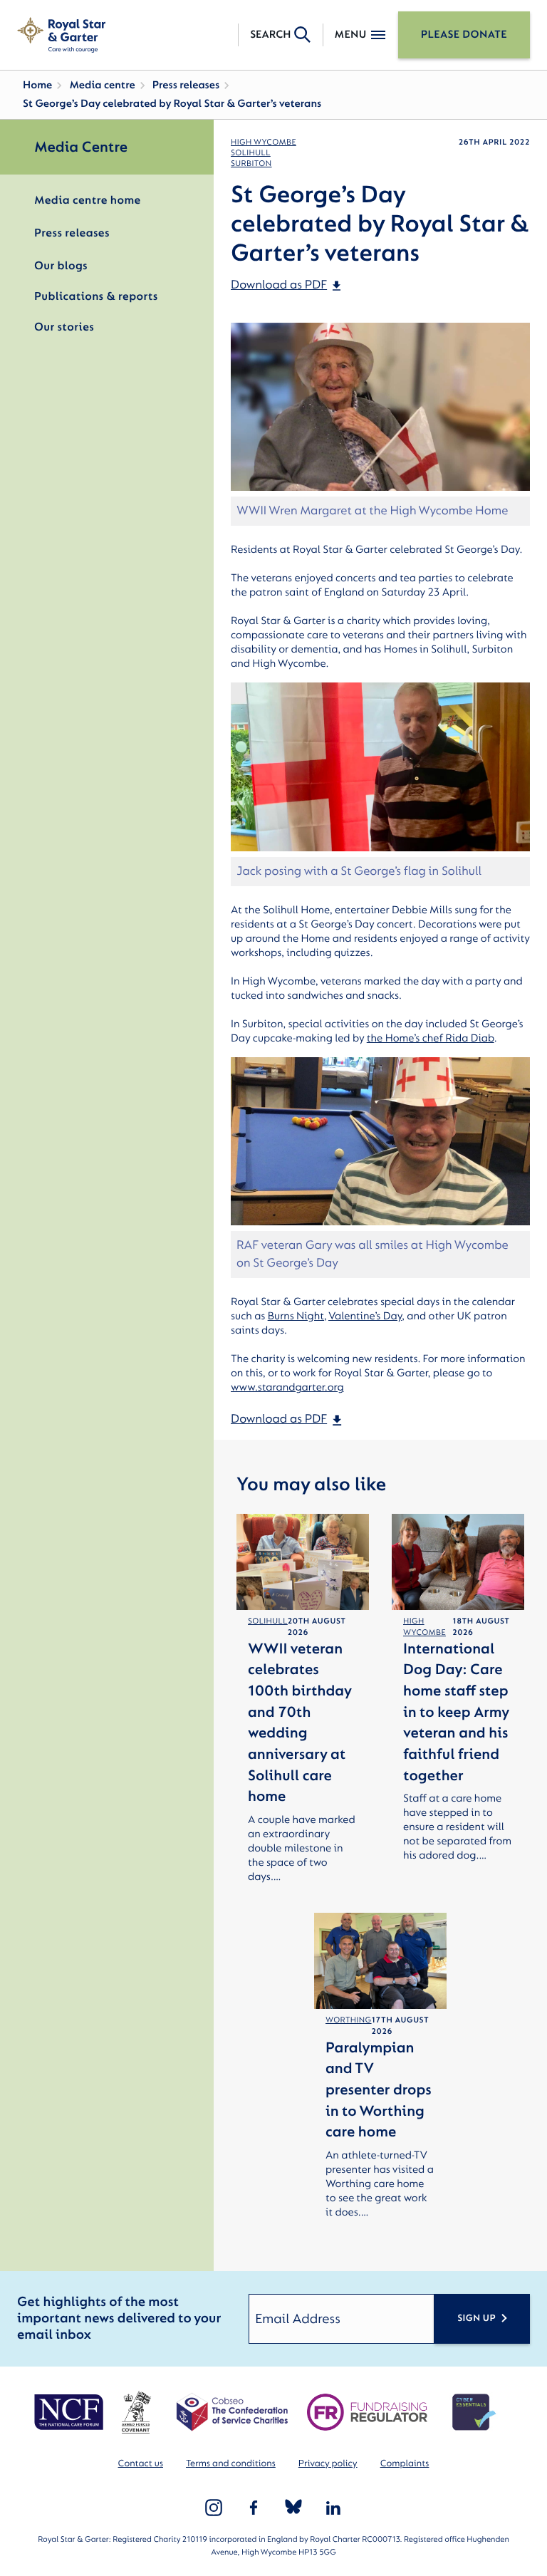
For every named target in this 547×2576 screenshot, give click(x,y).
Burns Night (296, 1316)
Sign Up (476, 2318)
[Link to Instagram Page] (214, 2508)
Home (37, 85)
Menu (351, 35)
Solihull (251, 153)
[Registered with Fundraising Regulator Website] (367, 2412)
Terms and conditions (231, 2464)
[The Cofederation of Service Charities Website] (232, 2412)
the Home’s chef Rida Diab (431, 1038)
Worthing (349, 2020)
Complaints (405, 2464)
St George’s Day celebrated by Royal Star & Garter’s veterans (172, 104)
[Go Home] (61, 35)
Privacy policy (328, 2464)
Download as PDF (279, 285)
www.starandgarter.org (287, 1387)
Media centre (102, 85)
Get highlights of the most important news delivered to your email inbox (119, 2318)
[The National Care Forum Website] (70, 2412)
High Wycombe (264, 142)
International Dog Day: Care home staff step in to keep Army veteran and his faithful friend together (456, 1712)
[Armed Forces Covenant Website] (136, 2412)
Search (270, 35)
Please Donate (464, 35)
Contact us (141, 2464)
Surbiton (251, 163)
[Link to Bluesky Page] (293, 2508)
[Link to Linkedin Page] (333, 2508)
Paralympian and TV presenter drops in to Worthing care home (379, 2090)
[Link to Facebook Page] (254, 2508)
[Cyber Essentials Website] (474, 2412)
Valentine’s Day (365, 1316)
